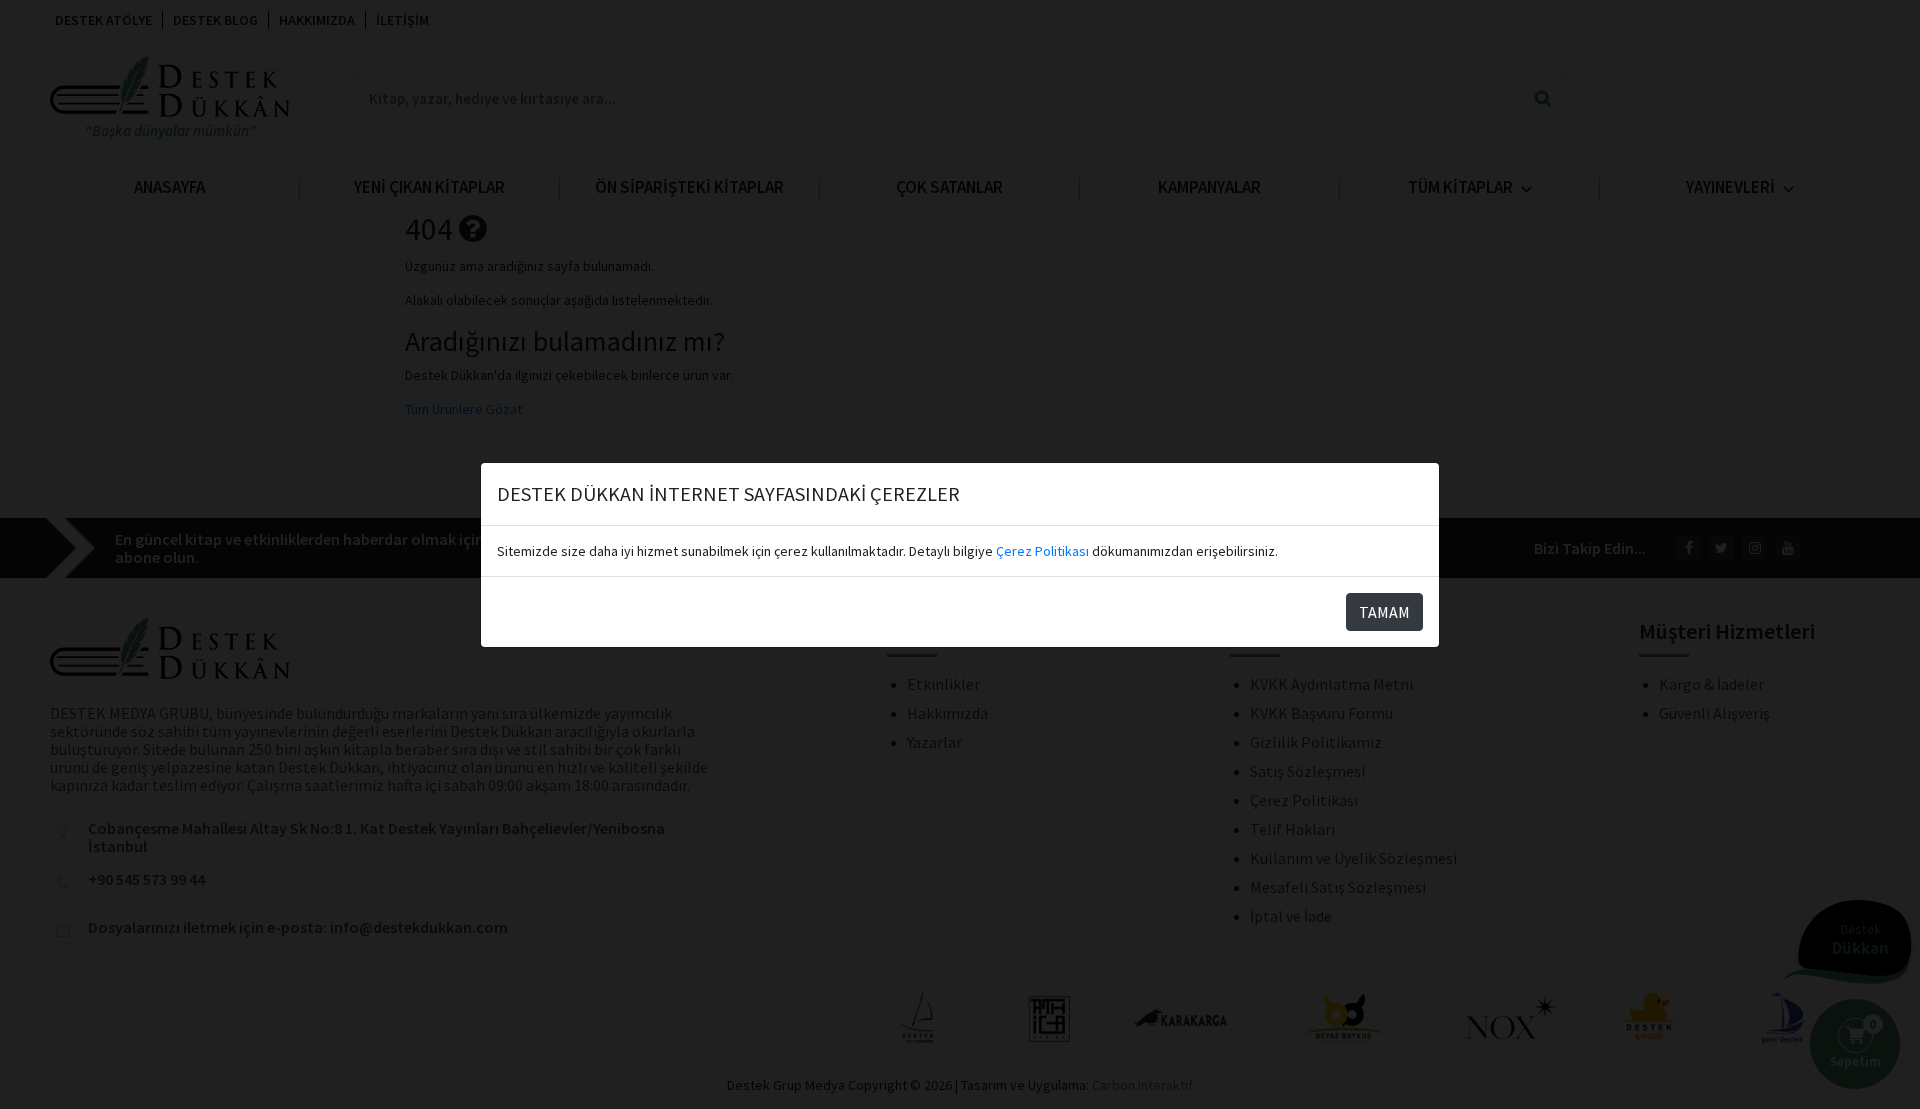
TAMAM (1384, 612)
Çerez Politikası (1042, 551)
